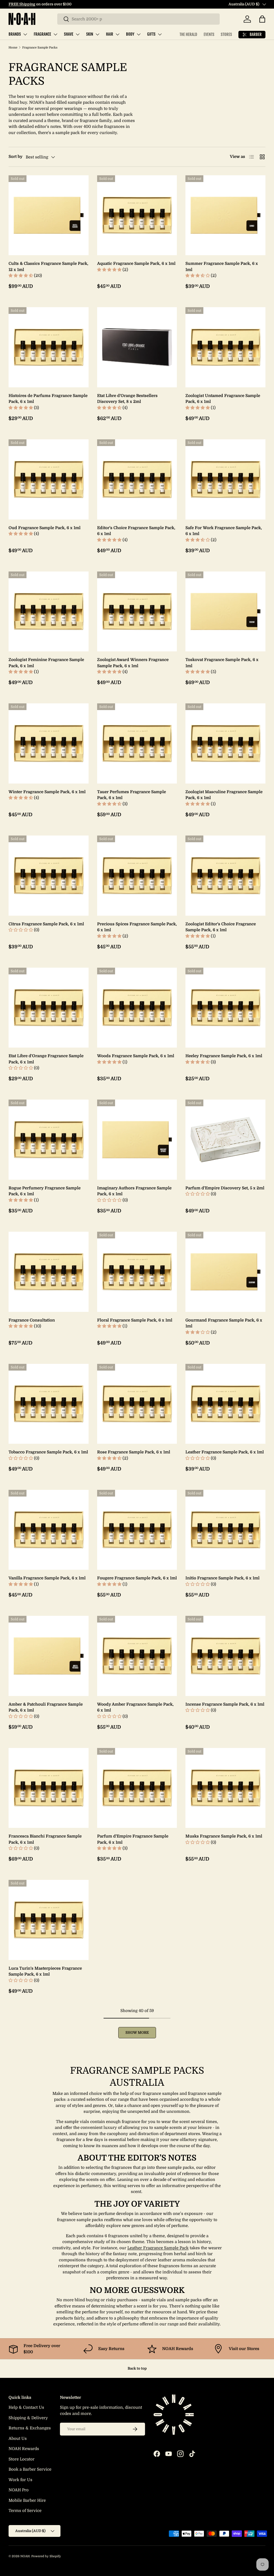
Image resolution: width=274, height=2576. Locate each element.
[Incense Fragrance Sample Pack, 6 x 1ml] (225, 1656)
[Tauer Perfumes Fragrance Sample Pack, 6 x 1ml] (137, 743)
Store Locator (22, 2459)
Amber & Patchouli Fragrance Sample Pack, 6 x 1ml (46, 1707)
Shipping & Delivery (28, 2418)
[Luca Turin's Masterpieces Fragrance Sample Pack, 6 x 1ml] (49, 1920)
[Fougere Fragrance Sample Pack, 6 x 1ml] (137, 1530)
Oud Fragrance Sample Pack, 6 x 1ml (45, 528)
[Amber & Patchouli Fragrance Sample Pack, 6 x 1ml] (49, 1656)
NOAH (25, 2556)
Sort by (16, 157)
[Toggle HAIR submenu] (117, 34)
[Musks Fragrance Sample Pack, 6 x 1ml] (225, 1788)
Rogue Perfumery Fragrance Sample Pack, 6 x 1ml (45, 1191)
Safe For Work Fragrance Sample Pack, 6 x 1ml (224, 531)
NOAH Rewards (24, 2449)
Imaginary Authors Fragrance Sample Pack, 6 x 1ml (134, 1191)
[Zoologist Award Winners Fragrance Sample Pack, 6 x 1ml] (137, 612)
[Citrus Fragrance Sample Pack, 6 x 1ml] (49, 876)
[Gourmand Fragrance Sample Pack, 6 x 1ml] (225, 1272)
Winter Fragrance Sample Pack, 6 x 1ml (47, 792)
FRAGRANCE (42, 34)
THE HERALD (188, 34)
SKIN (90, 34)
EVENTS (209, 34)
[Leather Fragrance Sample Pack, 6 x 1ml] (225, 1404)
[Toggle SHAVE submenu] (78, 34)
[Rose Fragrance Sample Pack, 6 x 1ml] (137, 1404)
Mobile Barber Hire (27, 2500)
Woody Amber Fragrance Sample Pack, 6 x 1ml (135, 1707)
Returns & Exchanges (30, 2428)
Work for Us (20, 2480)
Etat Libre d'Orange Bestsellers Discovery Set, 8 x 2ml (127, 399)
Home (13, 48)
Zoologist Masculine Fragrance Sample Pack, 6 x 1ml (224, 795)
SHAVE (69, 34)
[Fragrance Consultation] (49, 1272)
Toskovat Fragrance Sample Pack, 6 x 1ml (222, 663)
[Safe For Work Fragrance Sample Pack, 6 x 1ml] (225, 479)
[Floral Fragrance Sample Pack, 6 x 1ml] (137, 1272)
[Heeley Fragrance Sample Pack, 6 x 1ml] (225, 1008)
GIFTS (151, 34)
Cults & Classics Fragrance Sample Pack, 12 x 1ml (48, 267)
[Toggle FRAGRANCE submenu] (55, 34)
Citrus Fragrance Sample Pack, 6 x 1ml (46, 924)
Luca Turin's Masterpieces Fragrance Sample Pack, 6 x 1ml (45, 1971)
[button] (262, 19)
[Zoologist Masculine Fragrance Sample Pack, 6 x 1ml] (225, 743)
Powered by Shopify (46, 2556)
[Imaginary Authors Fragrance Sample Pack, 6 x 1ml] (137, 1140)
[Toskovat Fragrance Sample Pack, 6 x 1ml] (225, 612)
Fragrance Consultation (32, 1320)
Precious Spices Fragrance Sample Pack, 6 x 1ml (137, 927)
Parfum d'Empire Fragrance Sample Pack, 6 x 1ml (133, 1839)
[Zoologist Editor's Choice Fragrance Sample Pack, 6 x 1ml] (225, 876)
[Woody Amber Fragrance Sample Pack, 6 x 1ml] (137, 1656)
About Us (18, 2438)
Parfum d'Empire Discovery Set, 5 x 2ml (225, 1188)
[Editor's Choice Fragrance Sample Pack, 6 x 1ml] (137, 479)
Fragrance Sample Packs (40, 48)
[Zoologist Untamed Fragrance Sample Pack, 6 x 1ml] (225, 347)
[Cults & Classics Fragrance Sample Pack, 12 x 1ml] (49, 215)
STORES (226, 34)
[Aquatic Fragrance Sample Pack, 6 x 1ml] (137, 215)
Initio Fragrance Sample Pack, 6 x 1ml (222, 1578)
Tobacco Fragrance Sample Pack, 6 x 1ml (48, 1452)
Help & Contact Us (26, 2407)
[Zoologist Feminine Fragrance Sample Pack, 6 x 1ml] (49, 612)
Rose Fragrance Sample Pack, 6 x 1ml (134, 1452)
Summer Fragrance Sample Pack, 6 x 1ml (222, 267)
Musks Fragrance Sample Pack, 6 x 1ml (224, 1836)
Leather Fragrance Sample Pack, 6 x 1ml (225, 1452)
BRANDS (15, 34)
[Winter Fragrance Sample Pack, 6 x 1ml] (49, 743)
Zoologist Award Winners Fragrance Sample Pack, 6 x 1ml (133, 663)
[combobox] (138, 19)
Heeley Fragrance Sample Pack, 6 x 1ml (224, 1056)
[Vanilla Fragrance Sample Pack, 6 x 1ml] (49, 1530)
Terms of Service (25, 2511)
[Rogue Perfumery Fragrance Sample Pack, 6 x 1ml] (49, 1140)
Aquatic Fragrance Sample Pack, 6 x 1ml (136, 263)
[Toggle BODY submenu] (139, 34)
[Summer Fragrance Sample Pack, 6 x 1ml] (225, 215)
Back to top (137, 2368)
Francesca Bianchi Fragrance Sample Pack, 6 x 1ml (45, 1839)
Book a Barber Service (30, 2469)
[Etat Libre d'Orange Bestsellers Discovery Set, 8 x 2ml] (137, 347)
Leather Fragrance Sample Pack (158, 2248)
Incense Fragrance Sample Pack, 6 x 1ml (225, 1704)
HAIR (110, 34)
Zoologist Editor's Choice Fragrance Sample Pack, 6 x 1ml (221, 927)
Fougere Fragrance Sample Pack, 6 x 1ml (137, 1578)
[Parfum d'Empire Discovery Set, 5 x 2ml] (225, 1140)
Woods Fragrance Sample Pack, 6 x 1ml (136, 1056)
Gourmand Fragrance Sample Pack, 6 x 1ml (224, 1323)
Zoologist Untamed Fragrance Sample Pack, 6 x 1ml (223, 399)
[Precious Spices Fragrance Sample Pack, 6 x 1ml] (137, 876)
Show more (137, 2033)
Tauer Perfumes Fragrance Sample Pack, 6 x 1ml (132, 795)
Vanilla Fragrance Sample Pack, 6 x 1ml (47, 1578)
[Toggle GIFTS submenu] (160, 34)
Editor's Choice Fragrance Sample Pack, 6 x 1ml (136, 531)
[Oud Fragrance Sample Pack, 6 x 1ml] (49, 479)
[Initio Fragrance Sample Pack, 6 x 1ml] (225, 1530)
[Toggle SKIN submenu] (97, 34)
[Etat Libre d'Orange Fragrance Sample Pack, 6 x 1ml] (49, 1008)
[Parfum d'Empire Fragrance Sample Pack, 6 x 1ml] (137, 1788)
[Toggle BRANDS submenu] (25, 34)
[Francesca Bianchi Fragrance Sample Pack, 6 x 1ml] (49, 1788)
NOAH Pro (19, 2490)
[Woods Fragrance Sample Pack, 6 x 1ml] (137, 1008)
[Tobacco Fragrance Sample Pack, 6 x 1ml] (49, 1404)
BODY (130, 34)
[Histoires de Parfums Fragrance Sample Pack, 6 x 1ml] (49, 347)
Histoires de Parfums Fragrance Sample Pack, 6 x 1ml (48, 399)
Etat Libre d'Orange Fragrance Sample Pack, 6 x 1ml (46, 1059)
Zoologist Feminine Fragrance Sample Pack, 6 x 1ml (46, 663)
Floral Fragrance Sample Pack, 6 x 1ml (135, 1320)
